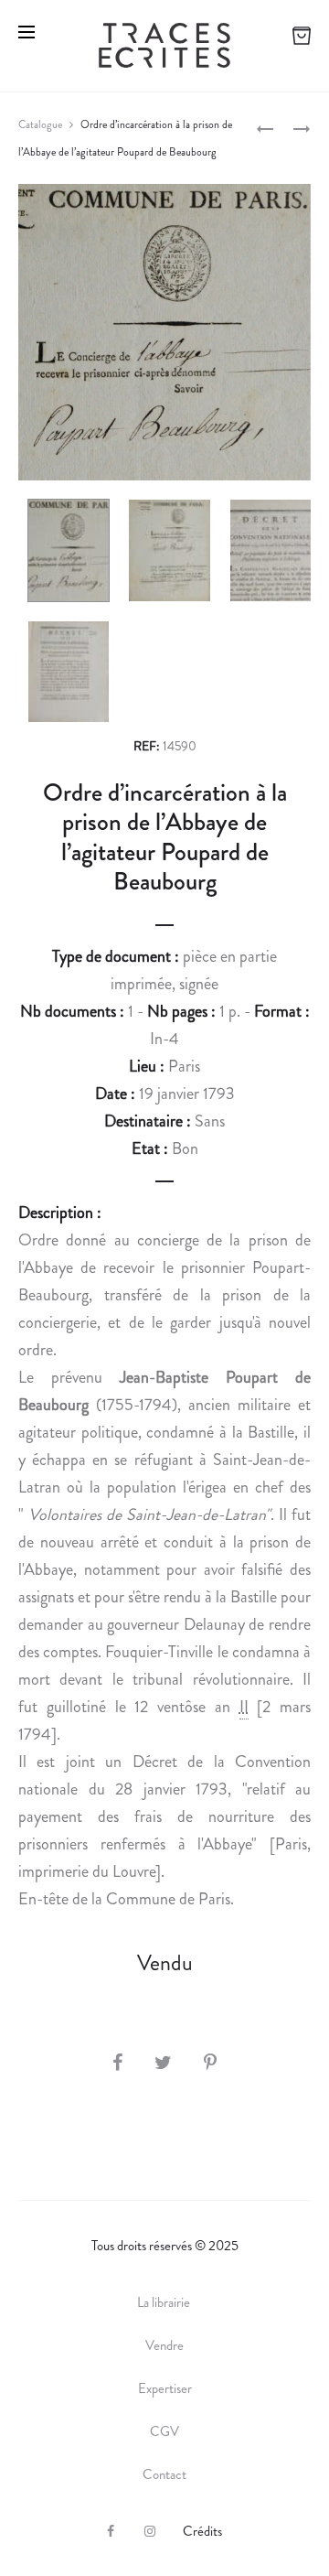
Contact (164, 2474)
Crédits (202, 2531)
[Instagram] (150, 2531)
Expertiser (165, 2388)
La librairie (165, 2302)
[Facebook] (111, 2531)
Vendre (164, 2345)
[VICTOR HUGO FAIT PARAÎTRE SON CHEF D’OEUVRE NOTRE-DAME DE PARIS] (265, 127)
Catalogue (40, 124)
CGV (164, 2431)
